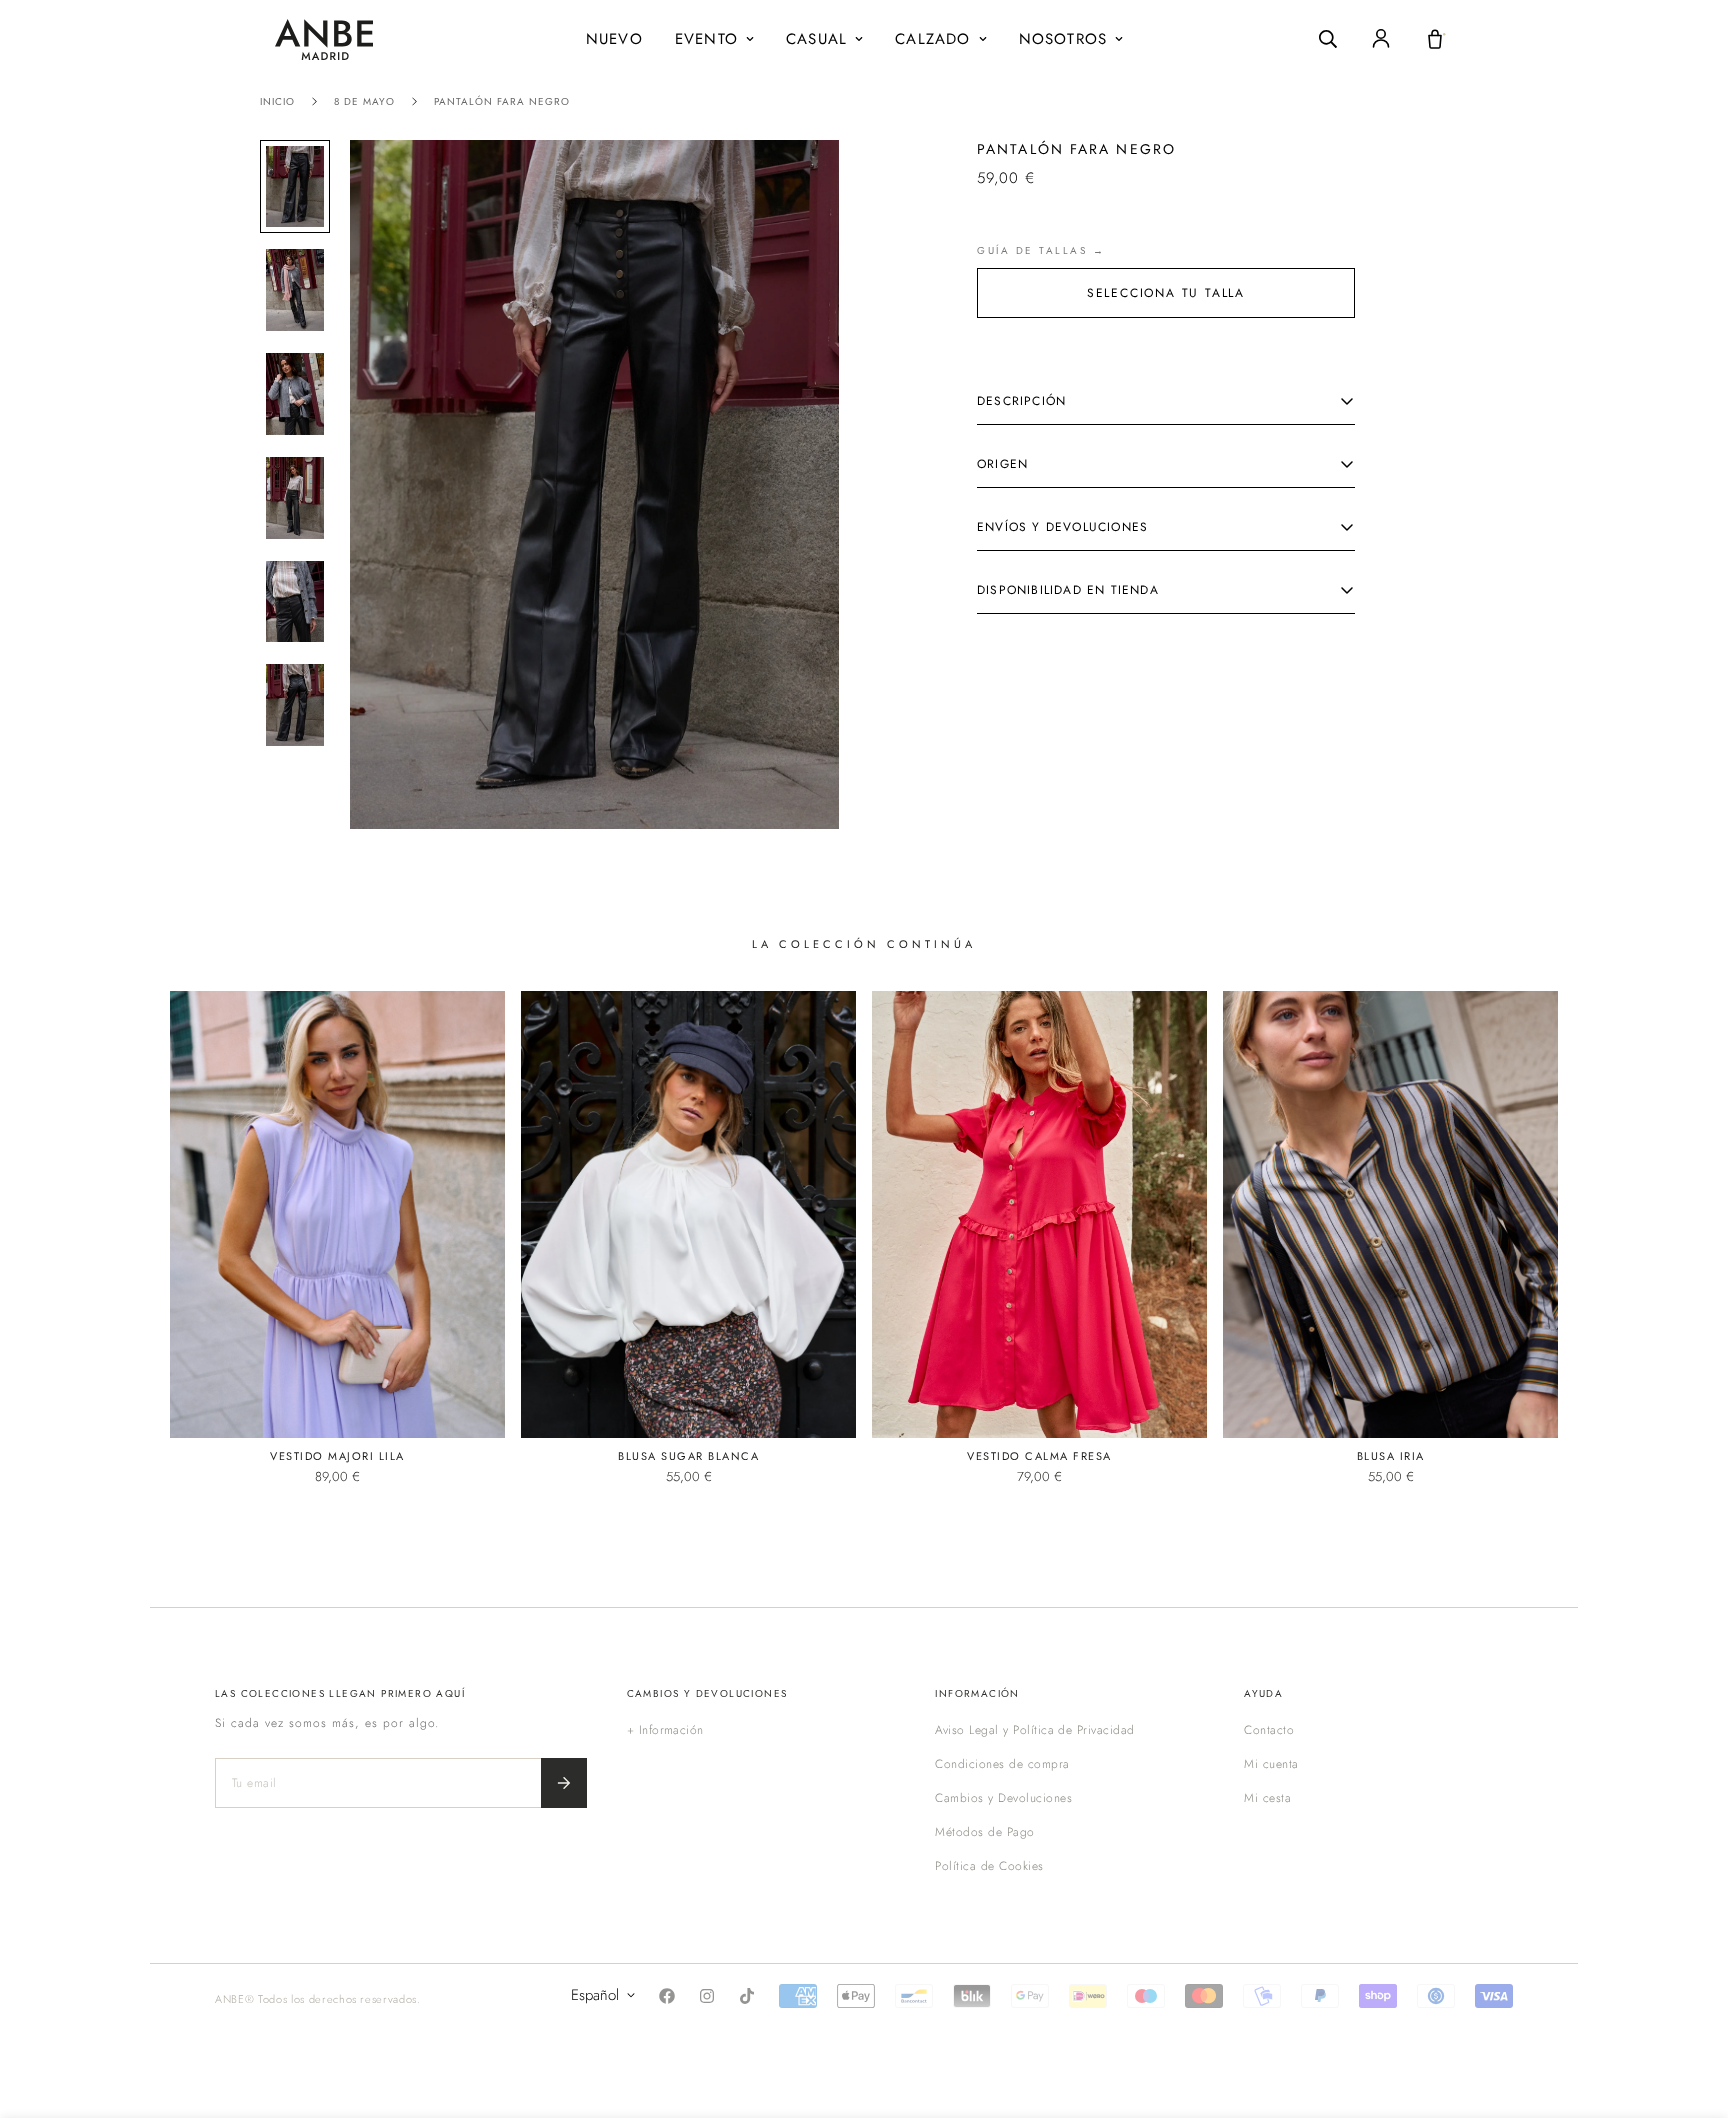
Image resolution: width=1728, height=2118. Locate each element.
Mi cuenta (1271, 1764)
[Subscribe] (564, 1783)
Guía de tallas (1032, 250)
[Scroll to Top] (1689, 2009)
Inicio (277, 101)
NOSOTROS (1063, 39)
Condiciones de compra (1002, 1764)
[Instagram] (707, 1996)
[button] (1435, 39)
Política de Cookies (989, 1866)
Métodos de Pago (984, 1832)
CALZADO (932, 39)
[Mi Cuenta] (1381, 39)
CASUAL (816, 39)
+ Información (665, 1730)
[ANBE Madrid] (324, 39)
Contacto (1269, 1730)
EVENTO (706, 39)
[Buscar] (1328, 39)
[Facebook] (667, 1996)
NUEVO (614, 39)
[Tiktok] (747, 1996)
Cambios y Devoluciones (1003, 1798)
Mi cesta (1267, 1798)
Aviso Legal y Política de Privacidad (1034, 1730)
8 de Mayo (364, 101)
